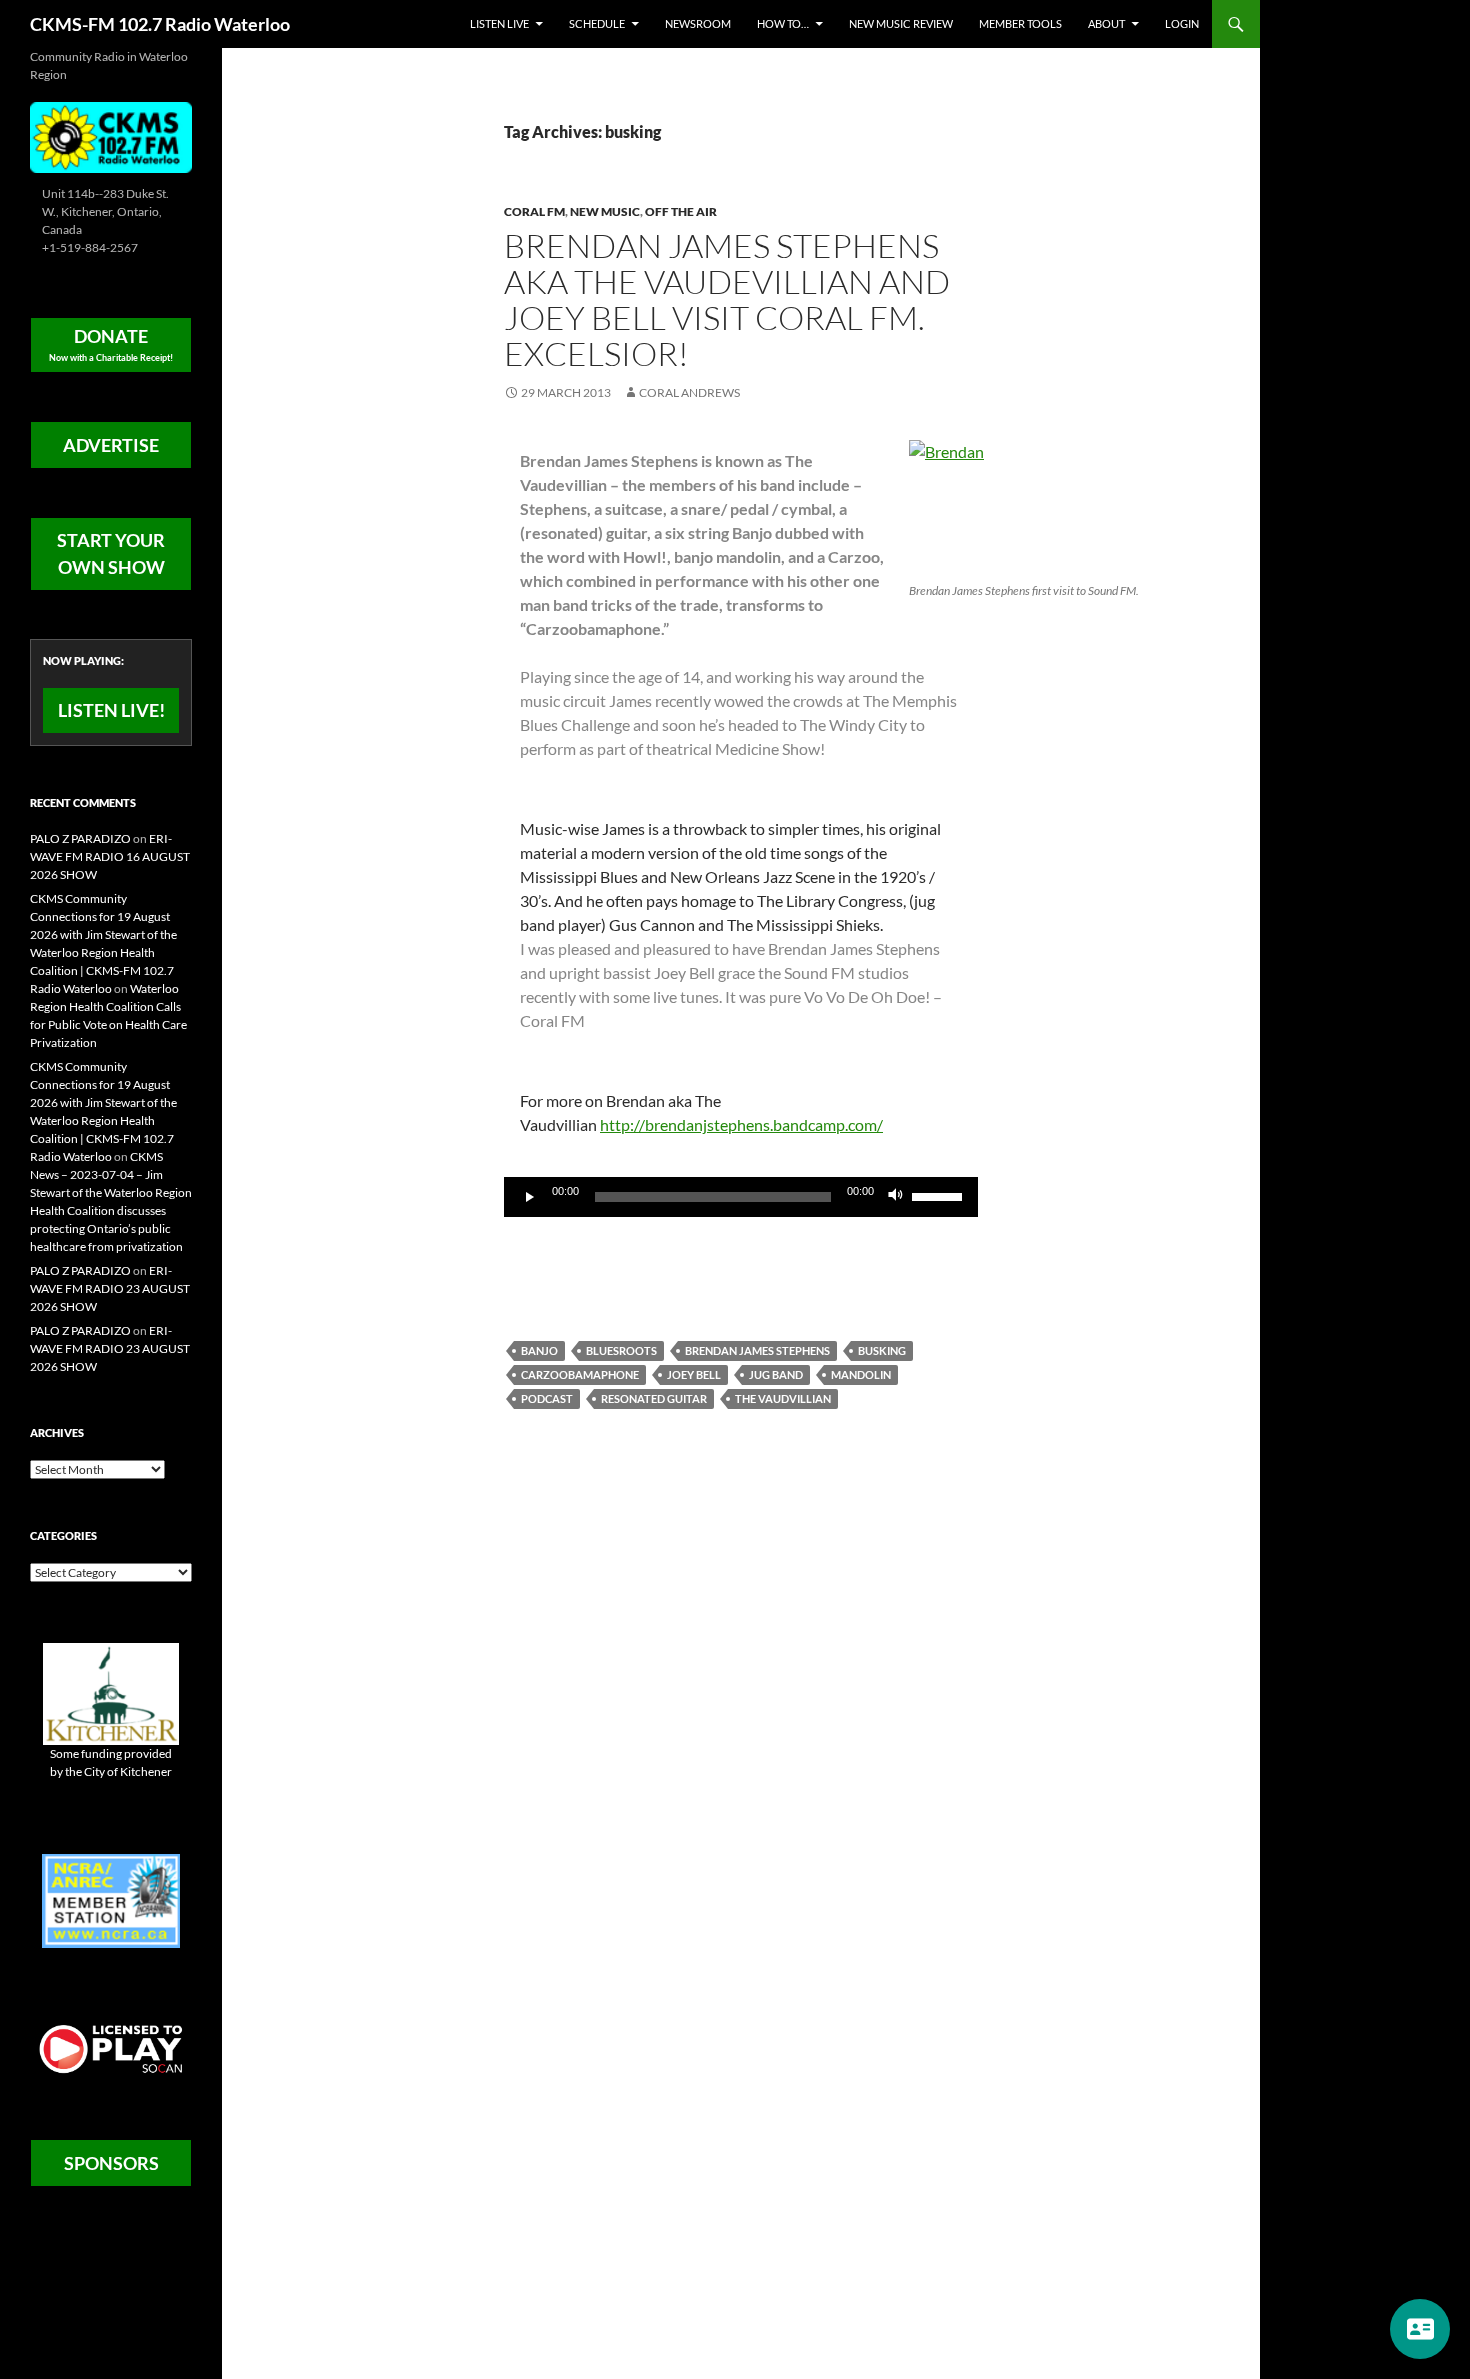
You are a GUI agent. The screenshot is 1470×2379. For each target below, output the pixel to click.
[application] (741, 1197)
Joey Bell (694, 1374)
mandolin (861, 1374)
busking (882, 1350)
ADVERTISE (111, 445)
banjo (539, 1350)
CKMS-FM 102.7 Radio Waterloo (160, 24)
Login (1182, 23)
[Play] (530, 1197)
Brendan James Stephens (757, 1350)
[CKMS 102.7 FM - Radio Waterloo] (111, 135)
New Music (605, 211)
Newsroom (698, 23)
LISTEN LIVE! (111, 710)
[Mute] (896, 1197)
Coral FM (534, 211)
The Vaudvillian (783, 1398)
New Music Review (901, 23)
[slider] (940, 1195)
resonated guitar (654, 1398)
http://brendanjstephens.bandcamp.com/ (741, 1124)
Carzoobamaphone (580, 1374)
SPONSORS (111, 2163)
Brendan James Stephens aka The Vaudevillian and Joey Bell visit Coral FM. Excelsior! (727, 299)
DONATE (111, 344)
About (1106, 23)
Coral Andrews (689, 392)
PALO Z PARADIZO (80, 838)
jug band (776, 1374)
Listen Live (499, 23)
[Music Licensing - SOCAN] (111, 2048)
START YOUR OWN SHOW (111, 553)
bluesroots (621, 1350)
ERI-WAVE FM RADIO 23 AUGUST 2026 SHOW (110, 1288)
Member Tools (1020, 23)
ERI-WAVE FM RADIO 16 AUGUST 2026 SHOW (110, 856)
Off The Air (681, 211)
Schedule (597, 23)
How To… (783, 23)
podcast (547, 1398)
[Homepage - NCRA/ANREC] (111, 1899)
